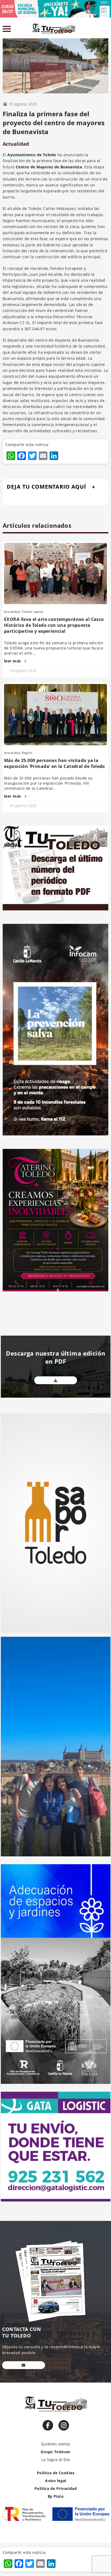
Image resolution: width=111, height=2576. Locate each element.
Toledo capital (32, 612)
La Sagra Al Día (55, 2460)
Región (27, 753)
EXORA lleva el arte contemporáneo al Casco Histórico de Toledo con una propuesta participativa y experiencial (54, 625)
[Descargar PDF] (56, 1380)
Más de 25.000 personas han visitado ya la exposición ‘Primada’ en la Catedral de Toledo (55, 763)
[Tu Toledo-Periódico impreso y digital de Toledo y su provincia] (55, 29)
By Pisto (56, 2496)
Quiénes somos (55, 2444)
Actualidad (16, 144)
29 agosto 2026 (23, 671)
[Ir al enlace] (48, 2425)
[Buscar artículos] (106, 30)
